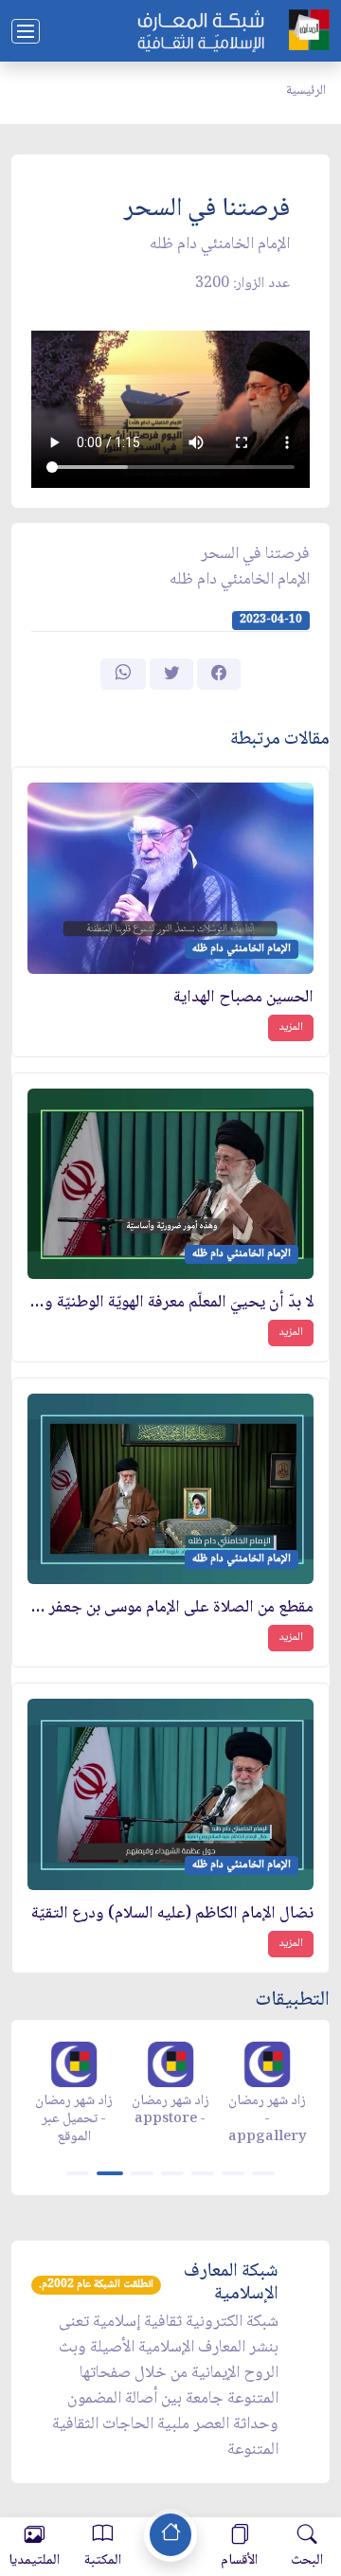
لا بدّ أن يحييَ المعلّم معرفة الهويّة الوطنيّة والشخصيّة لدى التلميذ (170, 1303)
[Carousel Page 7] (263, 2173)
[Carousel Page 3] (142, 2173)
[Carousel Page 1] (78, 2173)
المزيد (291, 1027)
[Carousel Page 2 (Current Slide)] (110, 2173)
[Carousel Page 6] (233, 2173)
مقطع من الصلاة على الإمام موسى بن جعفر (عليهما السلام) (170, 1608)
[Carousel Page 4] (172, 2173)
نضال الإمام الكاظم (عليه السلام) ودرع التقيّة (172, 1914)
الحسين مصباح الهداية (243, 998)
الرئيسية (306, 91)
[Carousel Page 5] (203, 2173)
